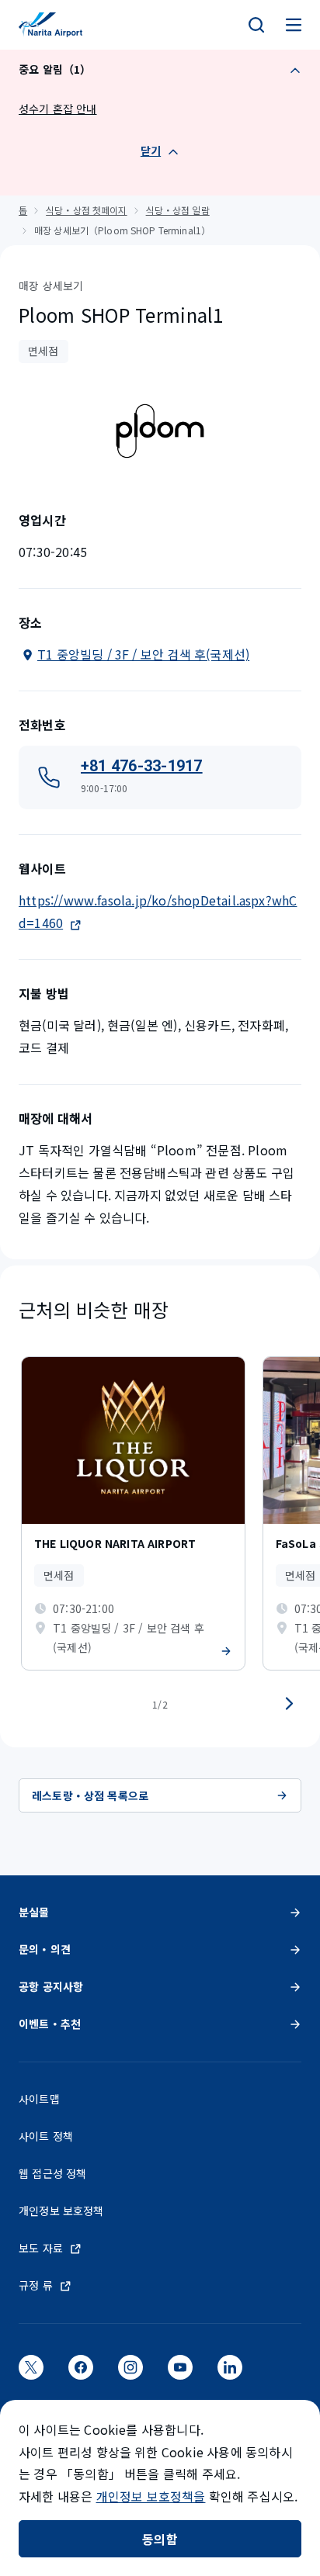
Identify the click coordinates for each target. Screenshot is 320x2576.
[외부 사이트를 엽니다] (31, 2372)
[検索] (256, 25)
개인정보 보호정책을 (151, 2496)
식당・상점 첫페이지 (86, 210)
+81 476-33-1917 (142, 766)
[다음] (289, 1704)
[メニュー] (294, 25)
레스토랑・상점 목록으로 (90, 1795)
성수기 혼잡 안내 (58, 109)
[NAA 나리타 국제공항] (50, 25)
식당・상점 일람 (178, 210)
